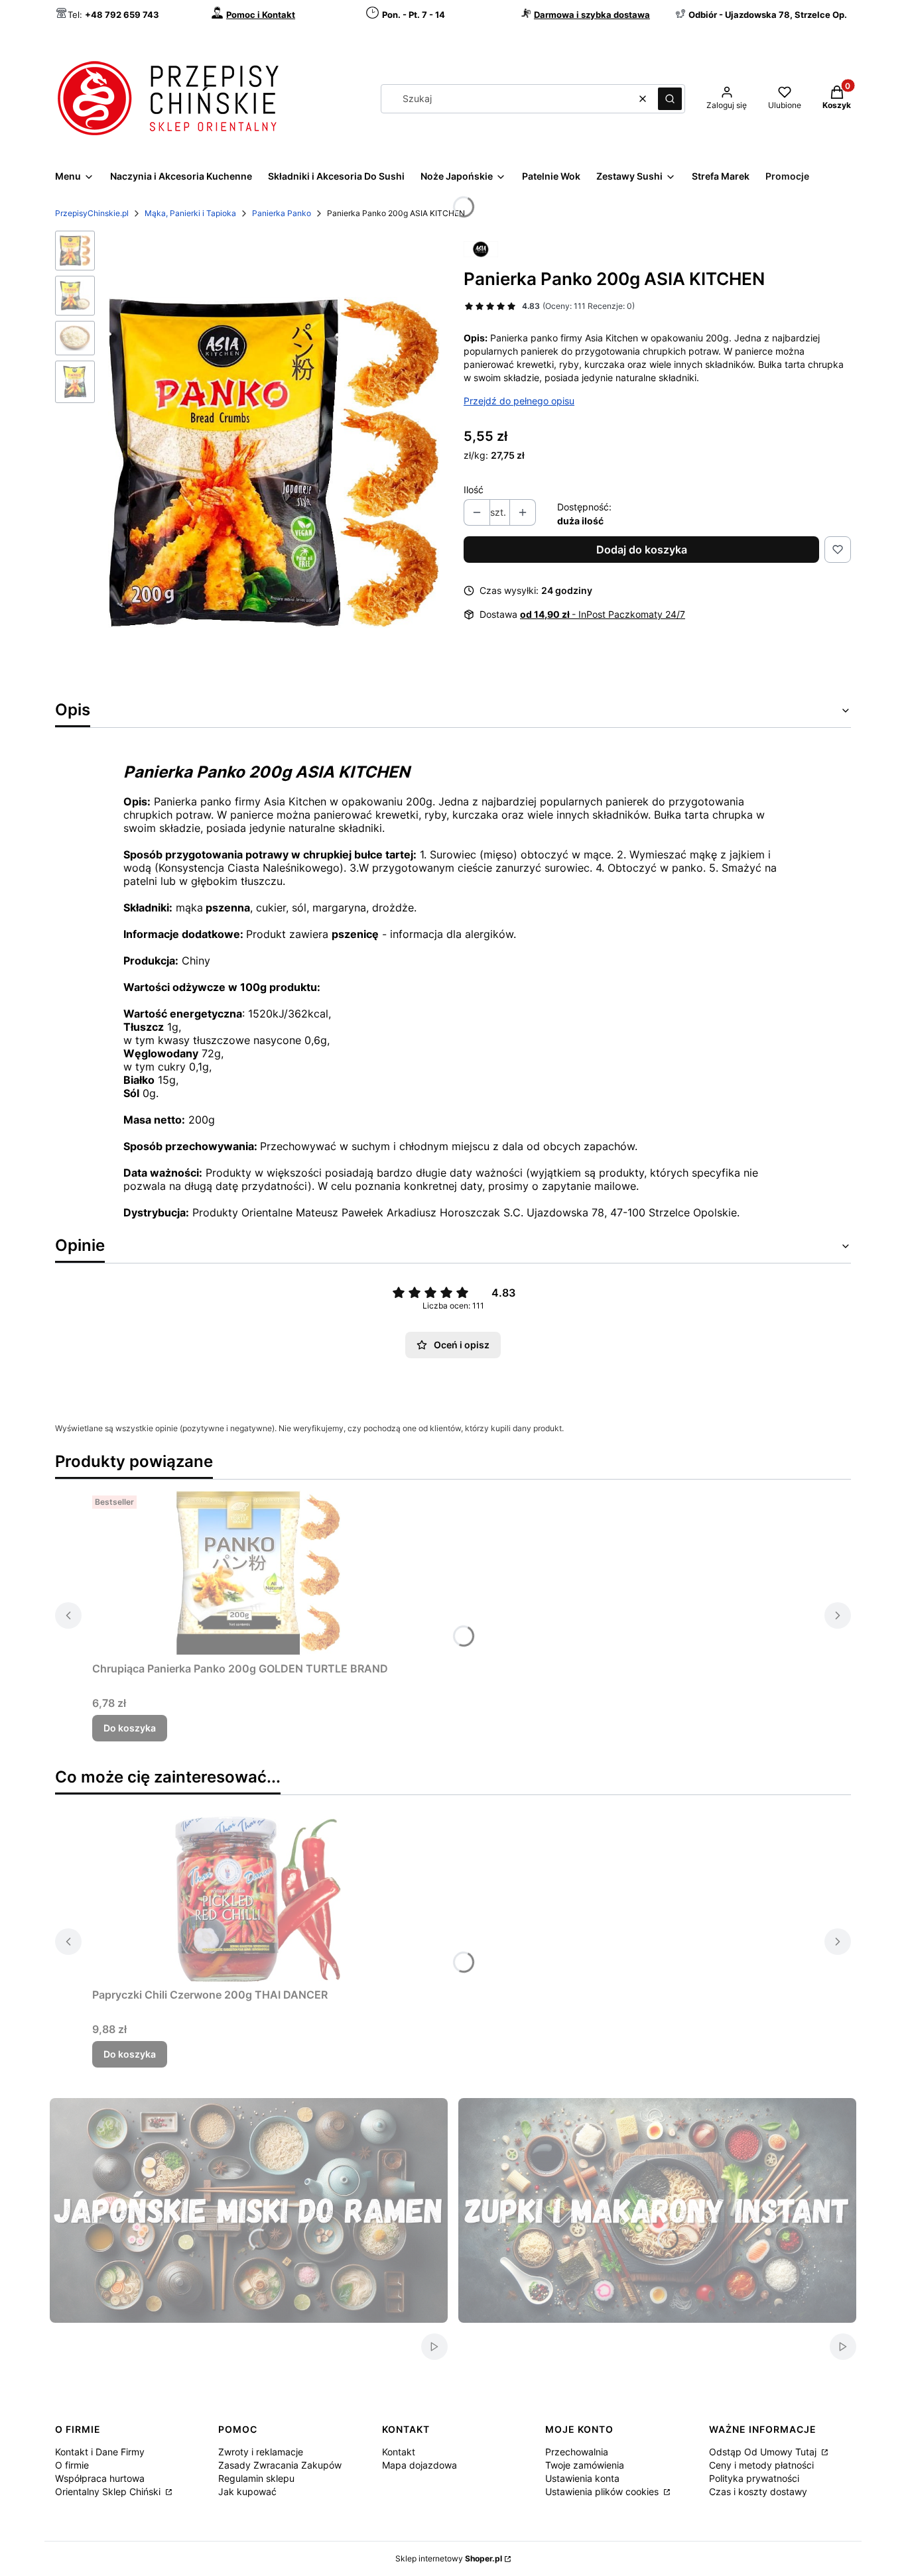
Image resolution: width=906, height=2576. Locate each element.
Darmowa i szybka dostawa (592, 15)
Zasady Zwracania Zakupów (280, 2465)
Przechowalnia (577, 2452)
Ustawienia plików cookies (603, 2491)
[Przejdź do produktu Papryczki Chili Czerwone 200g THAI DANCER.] (258, 1899)
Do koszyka (130, 1728)
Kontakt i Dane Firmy (100, 2452)
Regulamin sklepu (256, 2478)
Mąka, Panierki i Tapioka (190, 213)
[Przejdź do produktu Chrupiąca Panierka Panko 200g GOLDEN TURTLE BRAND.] (258, 1573)
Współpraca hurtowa (100, 2478)
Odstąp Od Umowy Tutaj (764, 2452)
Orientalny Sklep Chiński (109, 2491)
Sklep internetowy (449, 2558)
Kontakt (399, 2452)
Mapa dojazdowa (420, 2465)
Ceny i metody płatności (761, 2465)
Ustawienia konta (582, 2478)
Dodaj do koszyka (642, 550)
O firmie (72, 2465)
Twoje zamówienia (585, 2465)
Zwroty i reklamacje (261, 2452)
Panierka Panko (282, 213)
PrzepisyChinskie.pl (92, 213)
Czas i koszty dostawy (758, 2491)
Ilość (474, 490)
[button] (670, 99)
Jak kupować (247, 2491)
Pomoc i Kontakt (261, 15)
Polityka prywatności (754, 2478)
